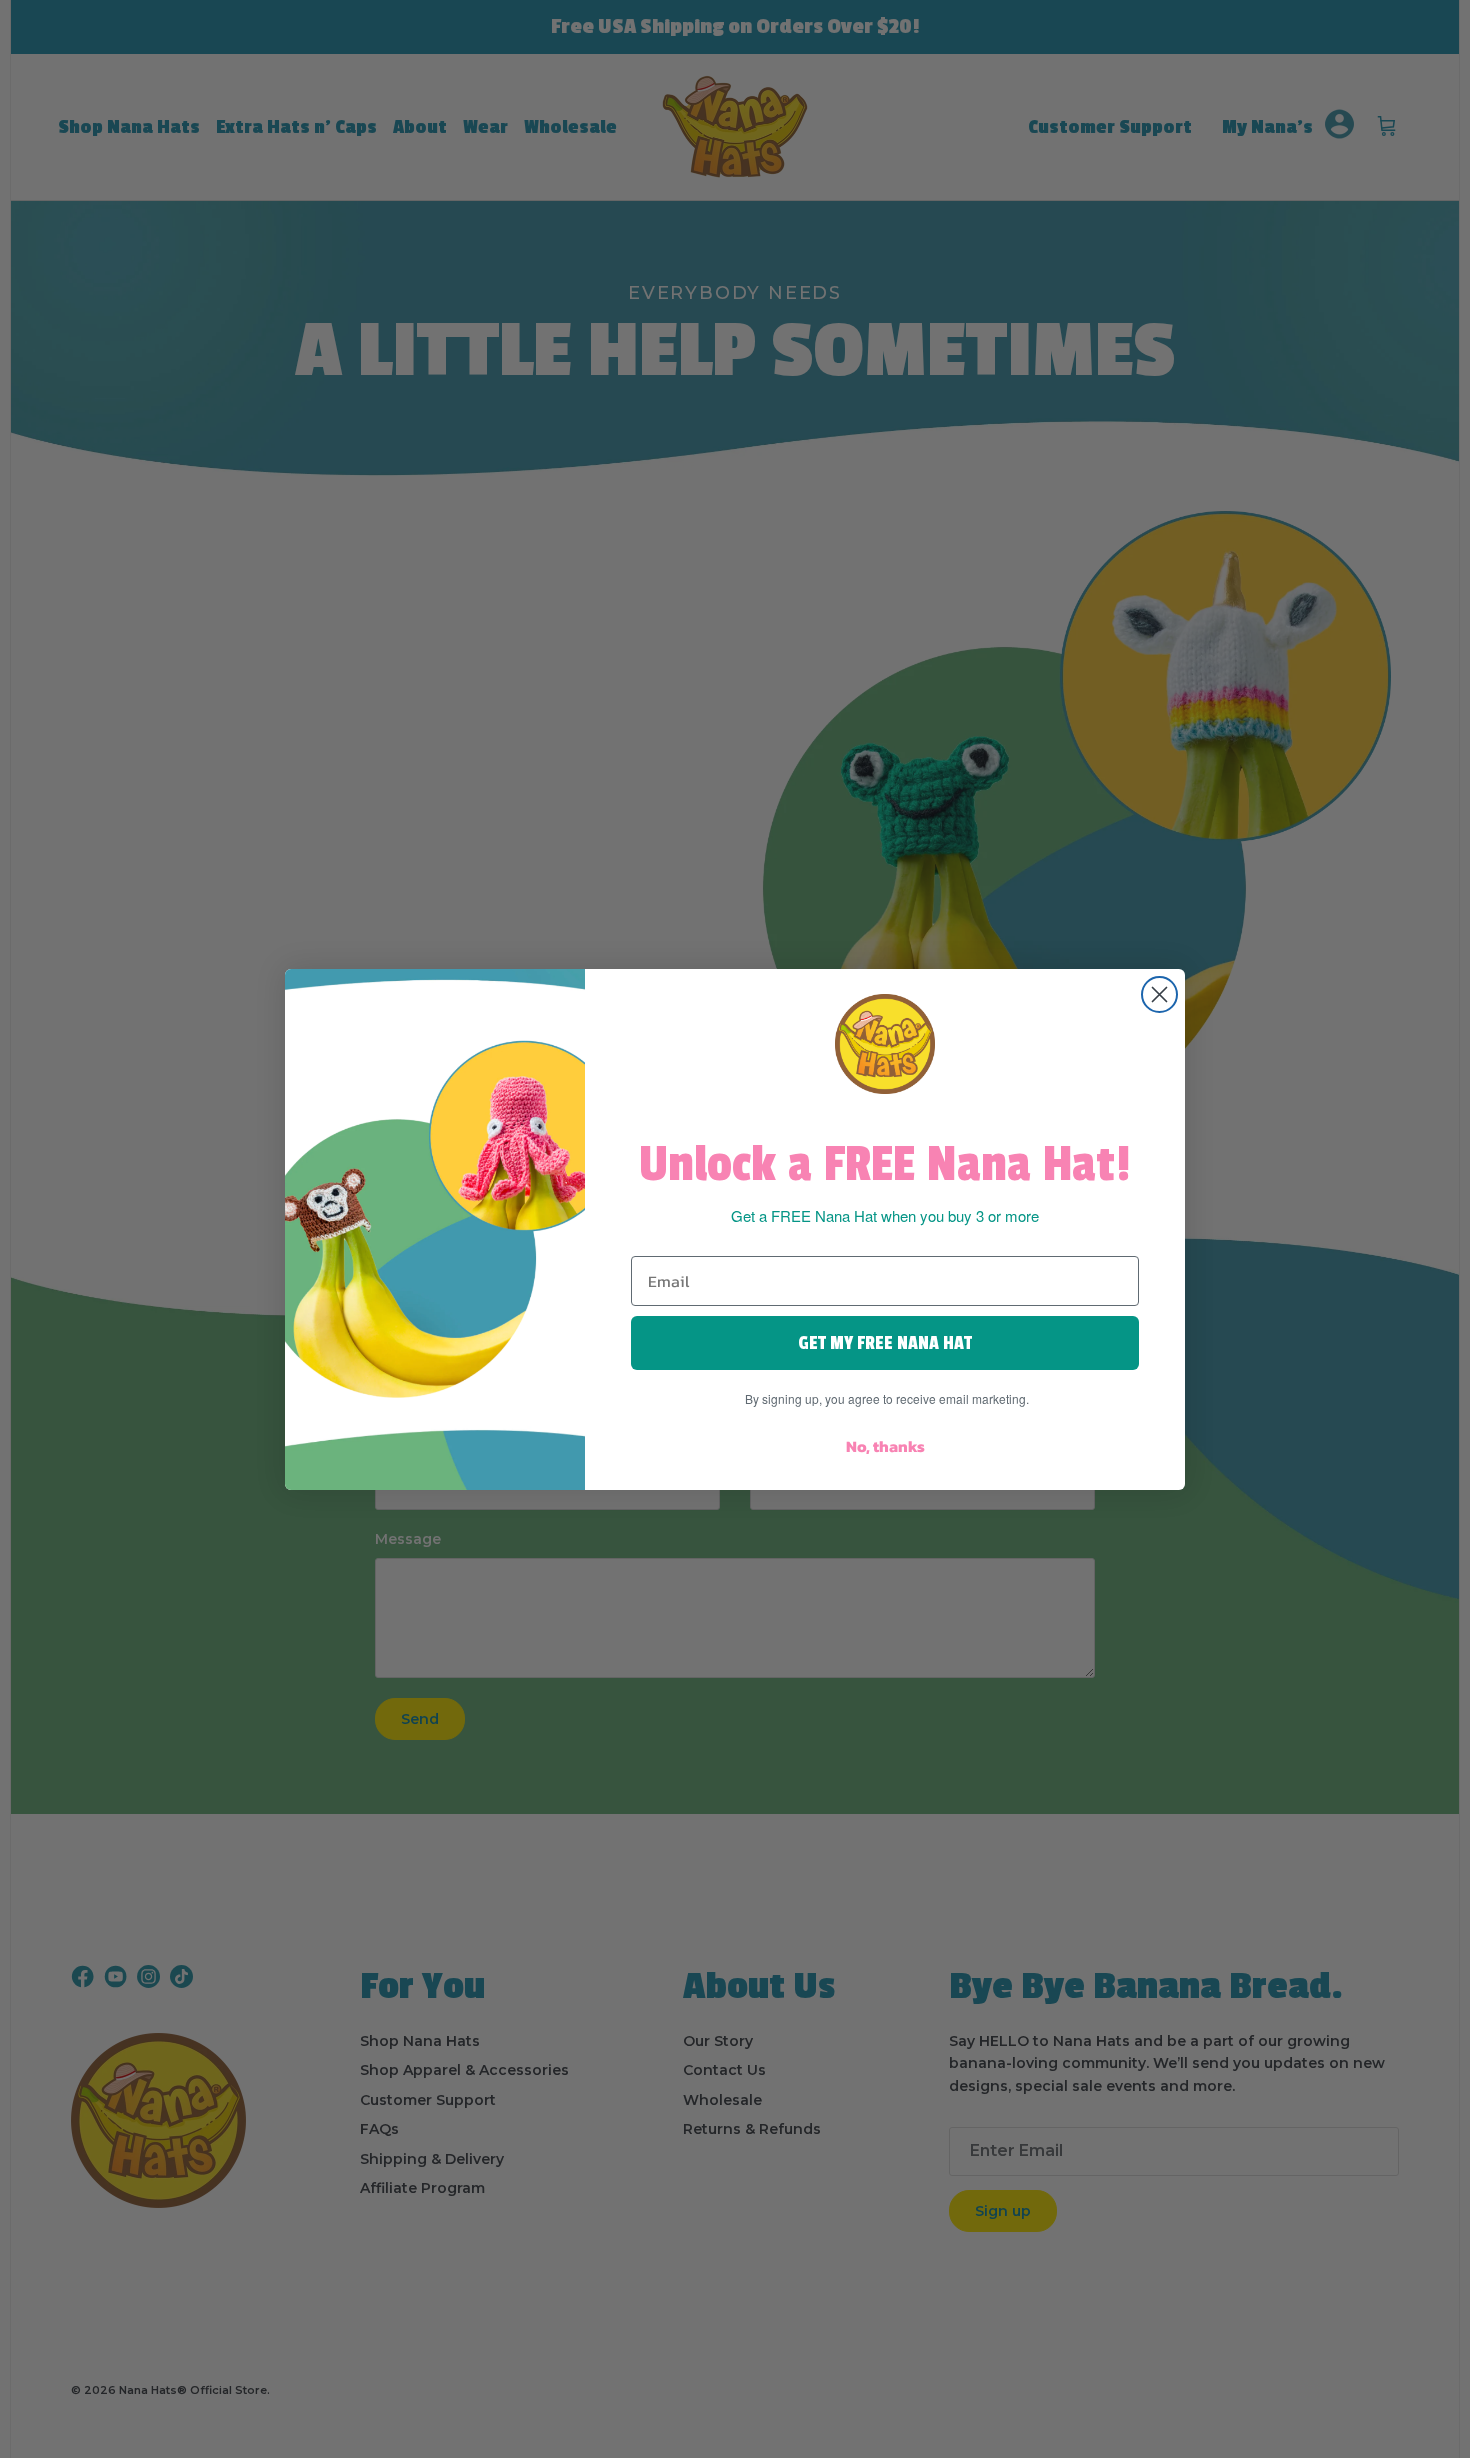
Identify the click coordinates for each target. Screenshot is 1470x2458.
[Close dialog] (1159, 994)
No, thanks (885, 1446)
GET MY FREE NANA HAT (885, 1343)
